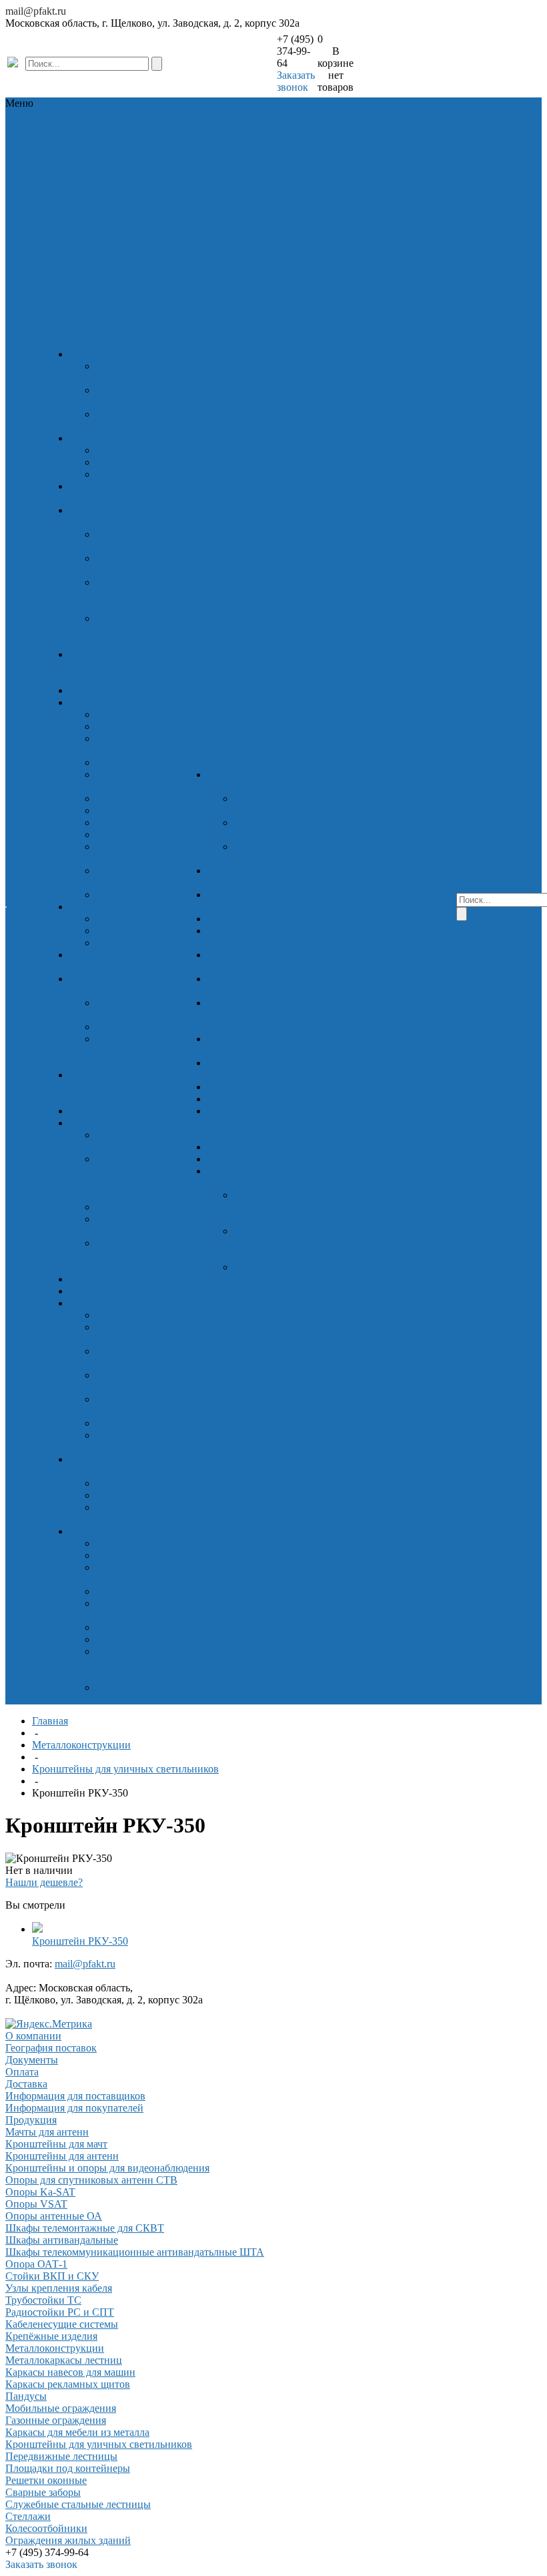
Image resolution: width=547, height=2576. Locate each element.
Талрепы (116, 1543)
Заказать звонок (296, 81)
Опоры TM (121, 823)
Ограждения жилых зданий (240, 1177)
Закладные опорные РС (124, 1381)
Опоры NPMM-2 (134, 726)
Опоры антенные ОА (91, 211)
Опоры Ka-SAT (78, 199)
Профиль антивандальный (134, 1513)
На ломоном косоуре (262, 853)
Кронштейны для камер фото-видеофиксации (135, 594)
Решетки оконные (221, 680)
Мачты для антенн (84, 127)
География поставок (375, 798)
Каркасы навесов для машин (225, 530)
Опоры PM (121, 835)
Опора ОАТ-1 (74, 283)
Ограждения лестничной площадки (262, 1243)
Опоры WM (123, 798)
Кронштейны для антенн (99, 151)
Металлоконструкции (81, 1745)
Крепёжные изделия (130, 331)
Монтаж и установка (315, 907)
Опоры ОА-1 (125, 919)
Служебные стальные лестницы (234, 1123)
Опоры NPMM (130, 714)
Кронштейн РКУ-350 (80, 1941)
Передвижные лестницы (213, 650)
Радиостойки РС (134, 1315)
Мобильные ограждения (236, 572)
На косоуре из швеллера (262, 804)
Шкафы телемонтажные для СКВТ (110, 217)
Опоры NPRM (129, 762)
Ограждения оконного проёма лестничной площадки (262, 1291)
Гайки (110, 1591)
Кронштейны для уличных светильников (230, 620)
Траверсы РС (126, 1411)
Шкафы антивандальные (99, 235)
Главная (50, 1721)
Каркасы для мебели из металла (249, 985)
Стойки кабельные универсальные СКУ (131, 1177)
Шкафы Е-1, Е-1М (137, 1027)
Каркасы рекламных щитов (249, 901)
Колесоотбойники (222, 728)
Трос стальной (129, 1555)
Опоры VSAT (146, 199)
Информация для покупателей (74, 2108)
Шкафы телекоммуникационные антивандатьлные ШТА (98, 259)
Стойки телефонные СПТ (136, 1441)
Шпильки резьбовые (119, 1573)
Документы (378, 817)
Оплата (368, 829)
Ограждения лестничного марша (263, 1207)
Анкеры (114, 1687)
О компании (33, 2036)
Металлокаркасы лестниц (219, 518)
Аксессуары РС (131, 1423)
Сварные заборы (218, 692)
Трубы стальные (133, 1495)
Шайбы (113, 1615)
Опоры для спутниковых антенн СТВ (110, 181)
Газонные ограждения (231, 584)
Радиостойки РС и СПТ (124, 1303)
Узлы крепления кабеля (121, 295)
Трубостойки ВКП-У (126, 1141)
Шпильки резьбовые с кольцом (123, 1663)
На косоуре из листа (259, 829)
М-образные (124, 450)
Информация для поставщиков (75, 2096)
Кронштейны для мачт (94, 139)
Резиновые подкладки (121, 877)
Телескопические (135, 462)
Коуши (111, 1639)
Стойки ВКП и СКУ (116, 1123)
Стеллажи (251, 716)
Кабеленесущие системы (105, 1465)
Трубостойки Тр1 (135, 943)
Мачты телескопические (134, 396)
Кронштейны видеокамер (126, 564)
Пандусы (233, 560)
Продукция (31, 2120)
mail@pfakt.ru (36, 11)
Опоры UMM (127, 786)
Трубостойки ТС (81, 307)
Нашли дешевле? (44, 1882)
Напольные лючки (138, 1483)
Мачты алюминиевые (128, 372)
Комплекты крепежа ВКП (128, 1225)
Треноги (115, 474)
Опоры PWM (126, 811)
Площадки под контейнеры (228, 662)
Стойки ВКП (126, 1207)
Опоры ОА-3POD (136, 931)
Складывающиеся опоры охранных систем (137, 630)
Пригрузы (119, 895)
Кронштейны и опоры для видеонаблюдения (102, 169)
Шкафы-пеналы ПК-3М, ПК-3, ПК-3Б (132, 1051)
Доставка (373, 841)
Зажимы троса (128, 1627)
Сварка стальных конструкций (322, 877)
